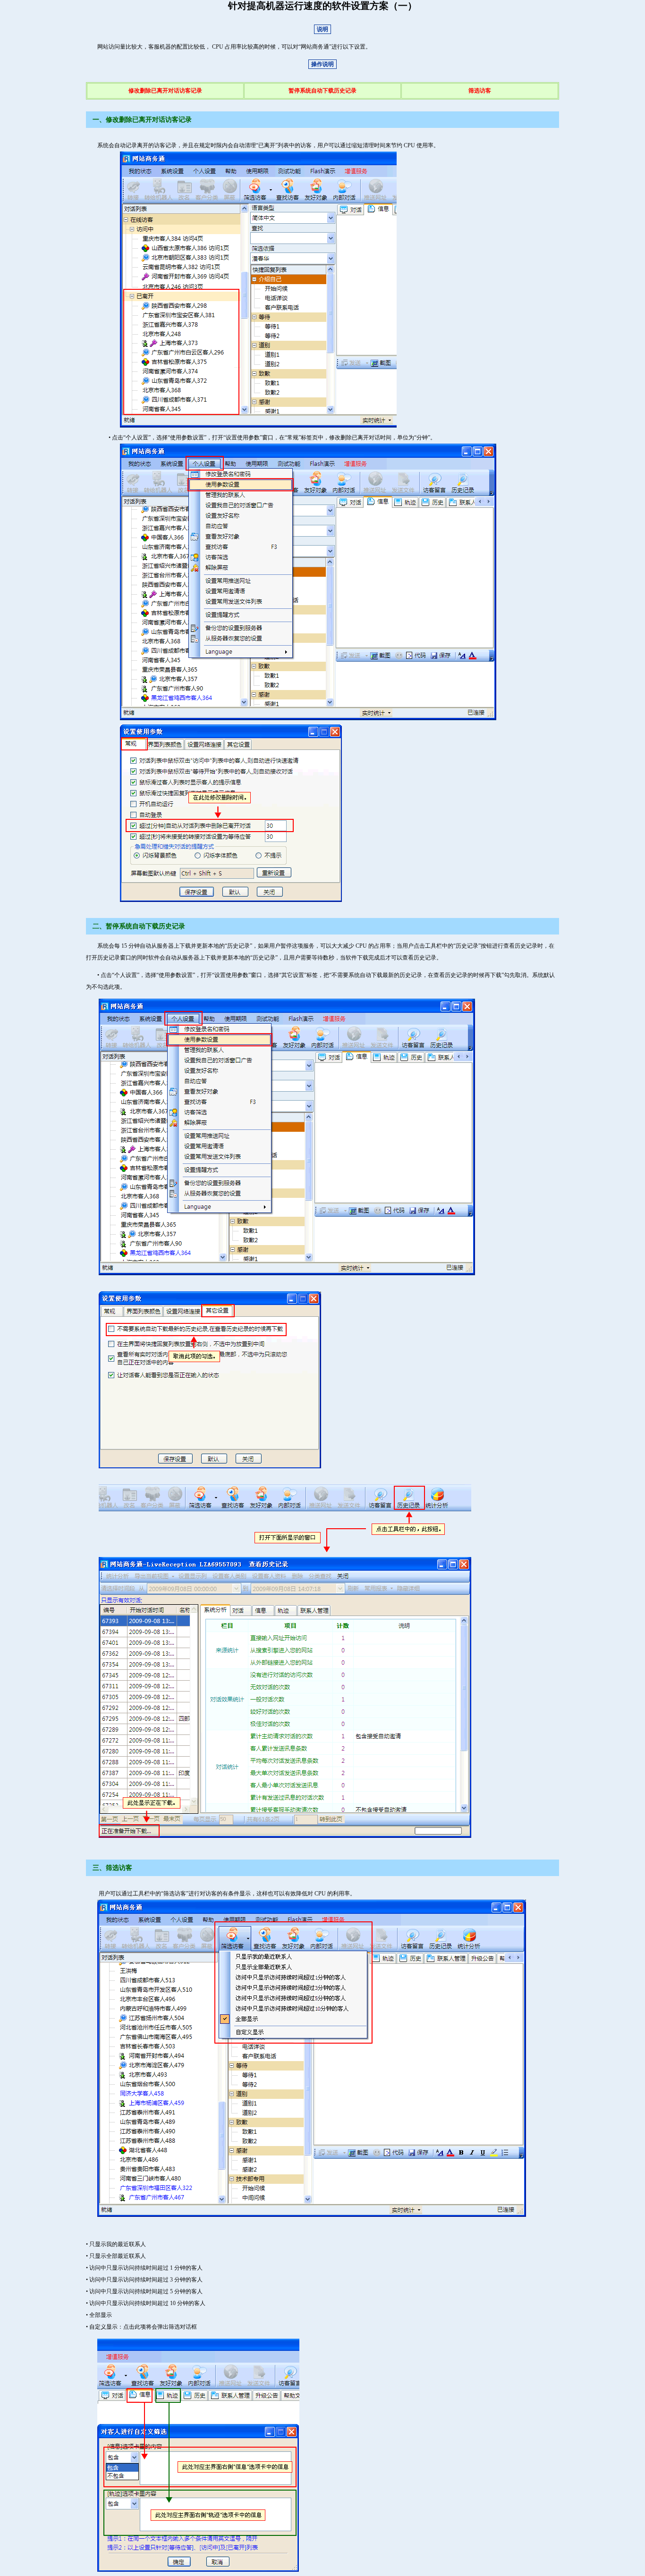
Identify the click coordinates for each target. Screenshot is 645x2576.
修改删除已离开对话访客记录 (165, 91)
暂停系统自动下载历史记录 (322, 91)
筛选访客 (480, 91)
